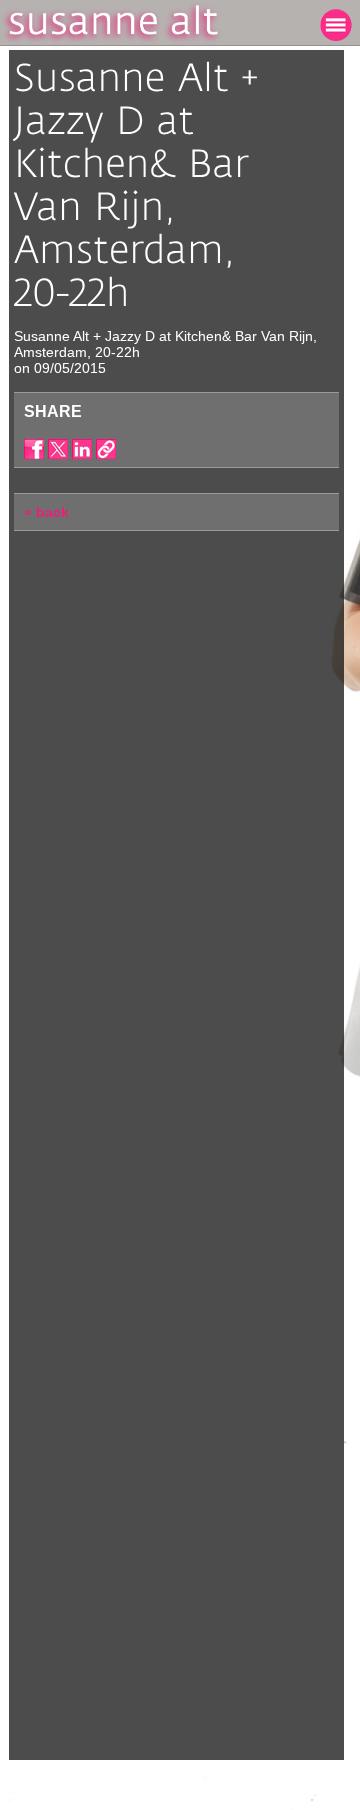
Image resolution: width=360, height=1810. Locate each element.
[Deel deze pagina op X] (58, 449)
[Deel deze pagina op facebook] (34, 449)
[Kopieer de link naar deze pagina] (106, 449)
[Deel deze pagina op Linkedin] (82, 449)
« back (46, 512)
